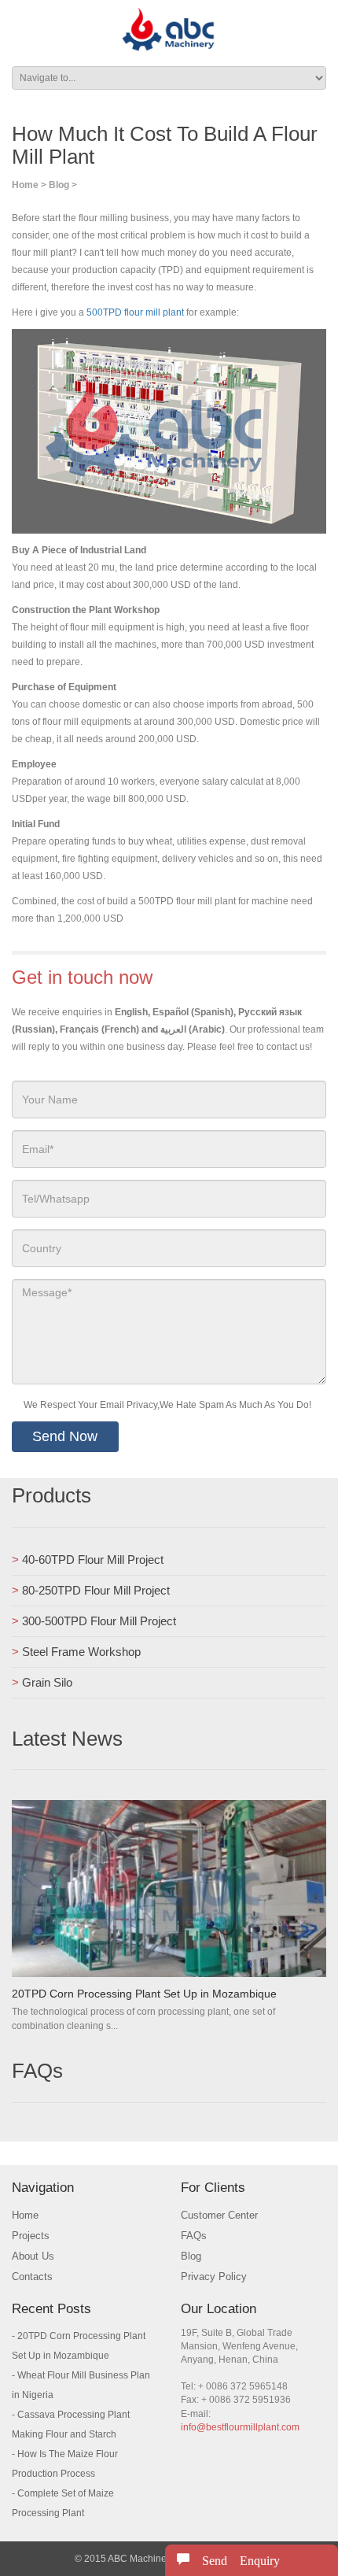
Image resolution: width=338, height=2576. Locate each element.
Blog (191, 2256)
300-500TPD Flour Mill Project (99, 1621)
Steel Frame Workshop (81, 1652)
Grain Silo (47, 1682)
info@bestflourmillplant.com (240, 2427)
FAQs (194, 2236)
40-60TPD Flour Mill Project (93, 1560)
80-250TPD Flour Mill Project (96, 1590)
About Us (33, 2256)
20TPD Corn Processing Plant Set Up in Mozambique (144, 1994)
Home (25, 185)
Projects (31, 2236)
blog (59, 185)
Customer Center (219, 2215)
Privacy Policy (214, 2277)
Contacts (32, 2277)
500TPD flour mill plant (135, 312)
